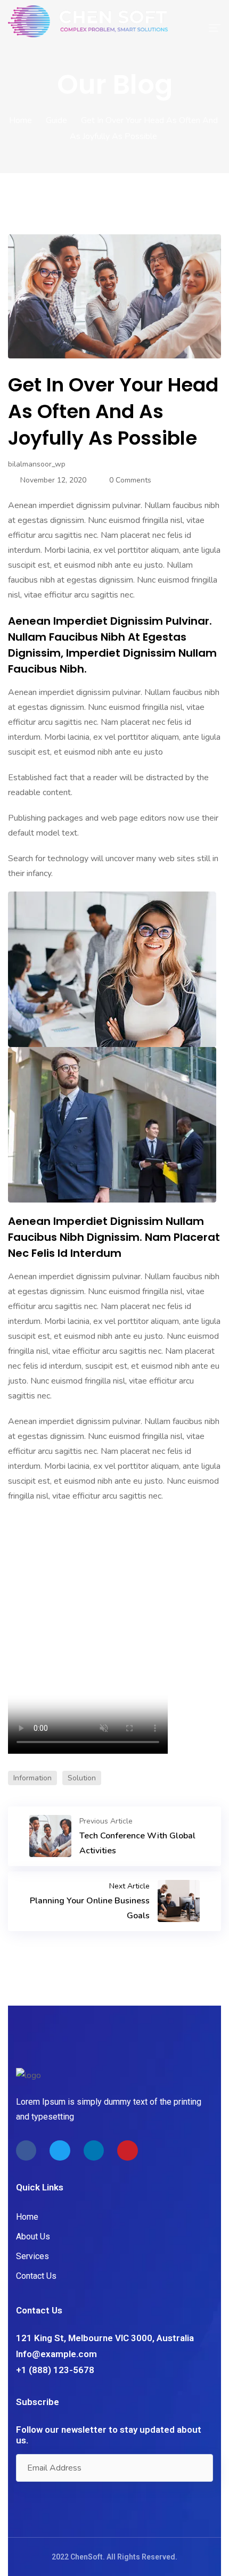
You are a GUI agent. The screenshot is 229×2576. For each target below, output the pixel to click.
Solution (82, 1778)
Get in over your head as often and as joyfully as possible (113, 411)
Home (21, 120)
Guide (56, 120)
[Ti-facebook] (26, 2150)
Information (32, 1778)
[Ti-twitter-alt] (60, 2150)
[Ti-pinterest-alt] (127, 2150)
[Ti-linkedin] (94, 2150)
